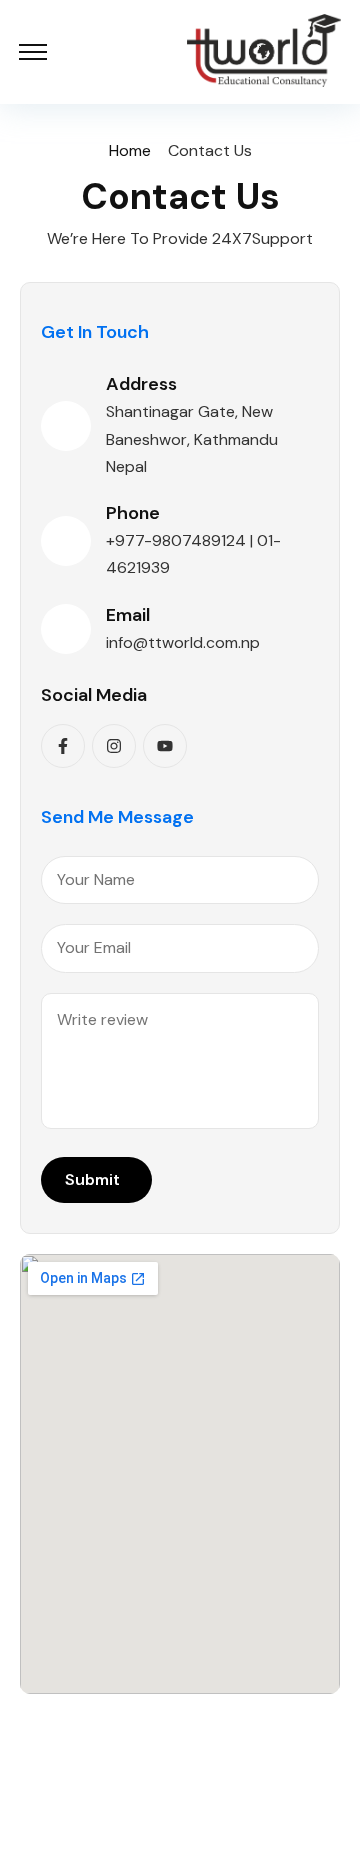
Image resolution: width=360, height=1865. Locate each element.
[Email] (66, 629)
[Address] (66, 426)
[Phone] (66, 541)
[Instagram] (114, 746)
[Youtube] (165, 746)
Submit (92, 1179)
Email (128, 615)
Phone (133, 513)
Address (141, 384)
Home (130, 150)
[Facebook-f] (63, 746)
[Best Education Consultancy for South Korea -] (264, 52)
